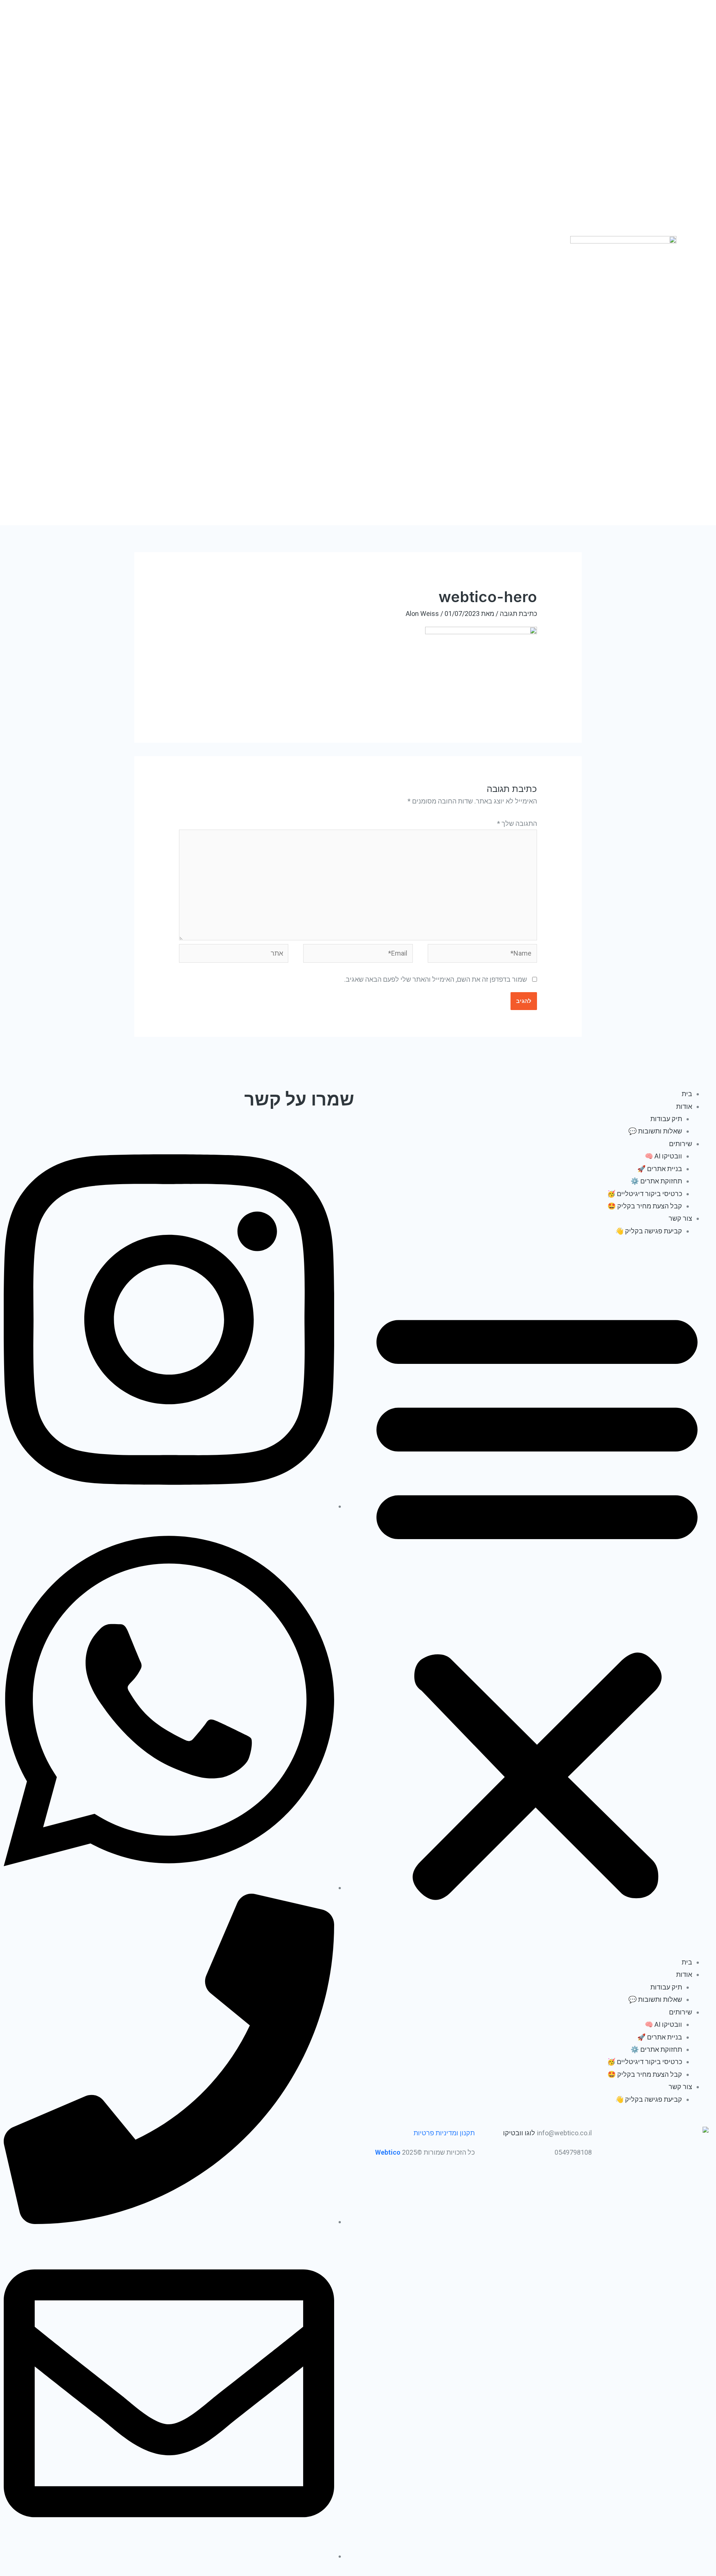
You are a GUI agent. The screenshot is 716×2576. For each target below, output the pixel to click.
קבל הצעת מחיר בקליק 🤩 (645, 1206)
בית (687, 1094)
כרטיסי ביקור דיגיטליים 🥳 (645, 1194)
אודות (684, 1106)
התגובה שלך (517, 823)
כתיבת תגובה (518, 614)
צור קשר (680, 1218)
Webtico (387, 2152)
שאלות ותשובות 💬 (655, 1131)
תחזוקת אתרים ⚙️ (656, 1181)
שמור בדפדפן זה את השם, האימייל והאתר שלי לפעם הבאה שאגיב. (436, 979)
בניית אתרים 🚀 (660, 1169)
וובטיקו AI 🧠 (663, 1156)
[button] (537, 1602)
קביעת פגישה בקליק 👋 (649, 1231)
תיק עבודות (666, 1119)
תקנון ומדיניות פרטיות (444, 2133)
